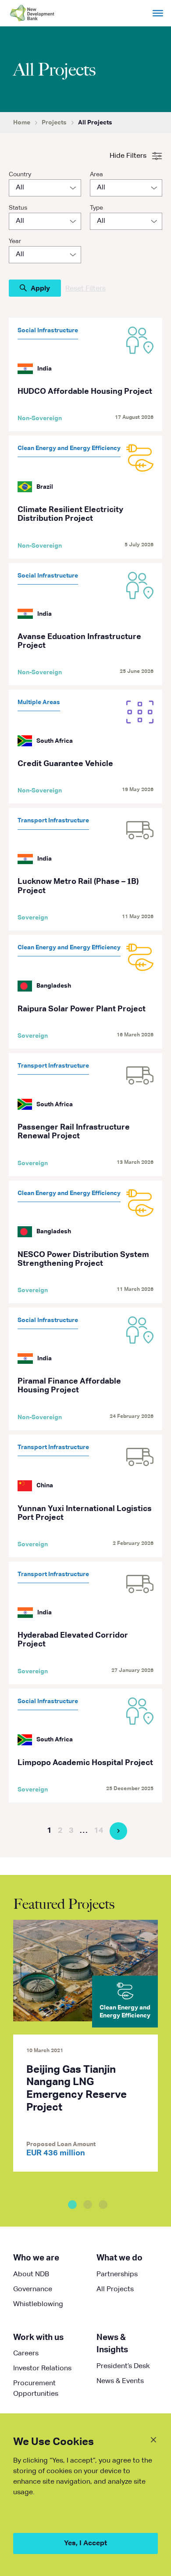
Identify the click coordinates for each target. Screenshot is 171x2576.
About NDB (31, 2274)
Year (15, 241)
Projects (54, 123)
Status (18, 208)
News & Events (120, 2381)
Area (96, 174)
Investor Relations (42, 2369)
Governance (33, 2289)
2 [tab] (88, 2205)
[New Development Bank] (45, 13)
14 (99, 1831)
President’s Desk (123, 2366)
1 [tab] (72, 2205)
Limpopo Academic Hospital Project (85, 1763)
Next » (118, 1831)
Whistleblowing (38, 2304)
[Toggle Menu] (158, 13)
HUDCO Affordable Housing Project (85, 392)
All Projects (115, 2289)
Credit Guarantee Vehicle (65, 764)
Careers (26, 2354)
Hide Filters (128, 156)
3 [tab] (103, 2205)
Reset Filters (85, 289)
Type (96, 208)
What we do (119, 2258)
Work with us (38, 2338)
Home (22, 123)
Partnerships (117, 2274)
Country (20, 174)
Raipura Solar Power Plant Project (82, 1009)
